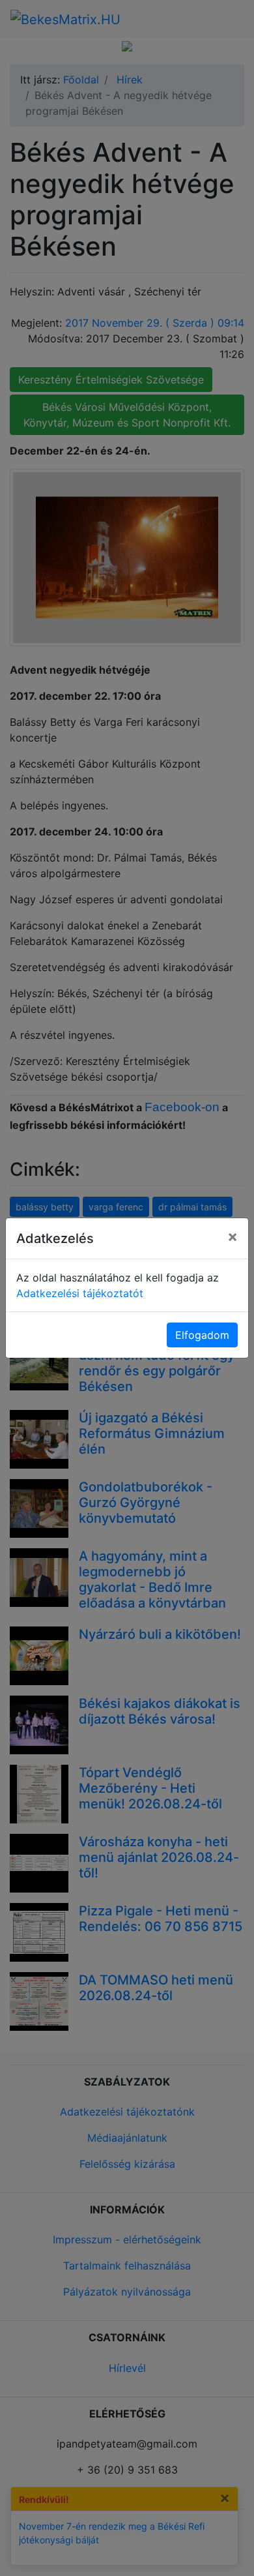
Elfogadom (202, 1335)
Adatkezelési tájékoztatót (80, 1293)
